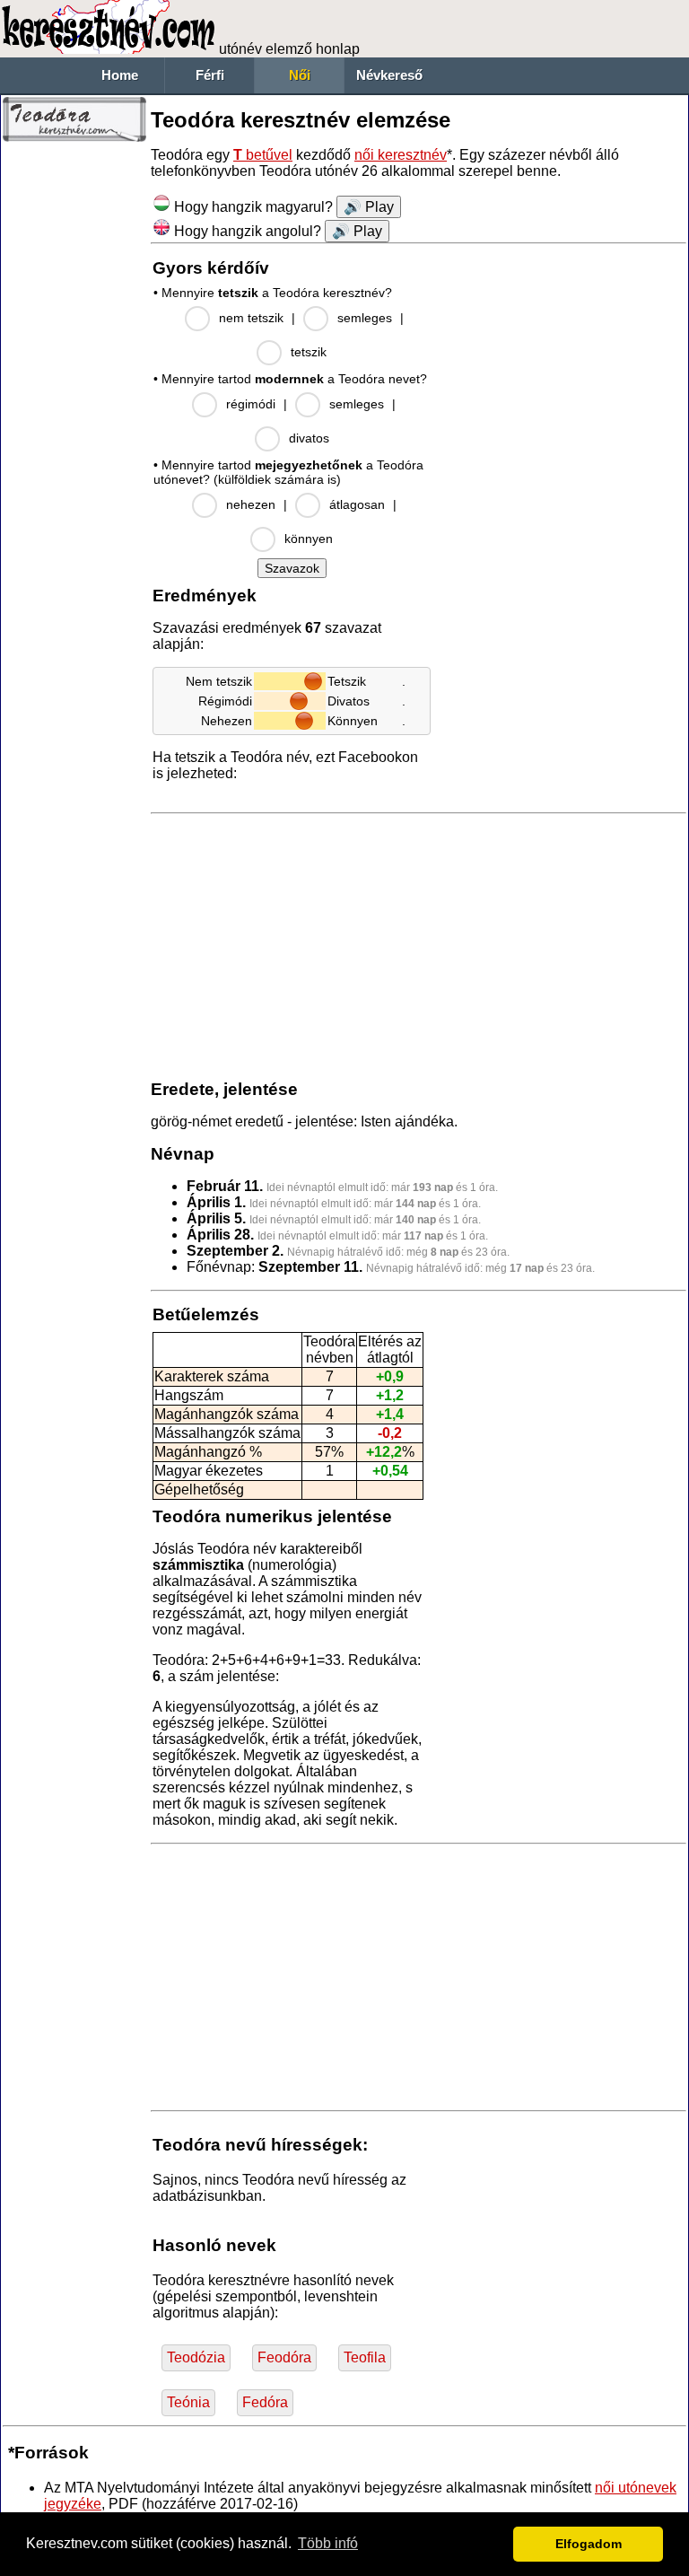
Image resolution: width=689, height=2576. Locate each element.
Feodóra (284, 2357)
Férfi (210, 75)
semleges (365, 318)
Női (300, 75)
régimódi (251, 404)
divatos (309, 438)
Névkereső (389, 75)
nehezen (251, 504)
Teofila (365, 2357)
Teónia (188, 2402)
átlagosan (357, 504)
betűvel (263, 155)
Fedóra (265, 2402)
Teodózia (196, 2357)
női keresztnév (401, 155)
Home (120, 75)
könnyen (309, 539)
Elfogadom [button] (589, 2544)
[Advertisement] (74, 422)
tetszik (309, 352)
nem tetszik (251, 318)
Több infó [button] (328, 2543)
